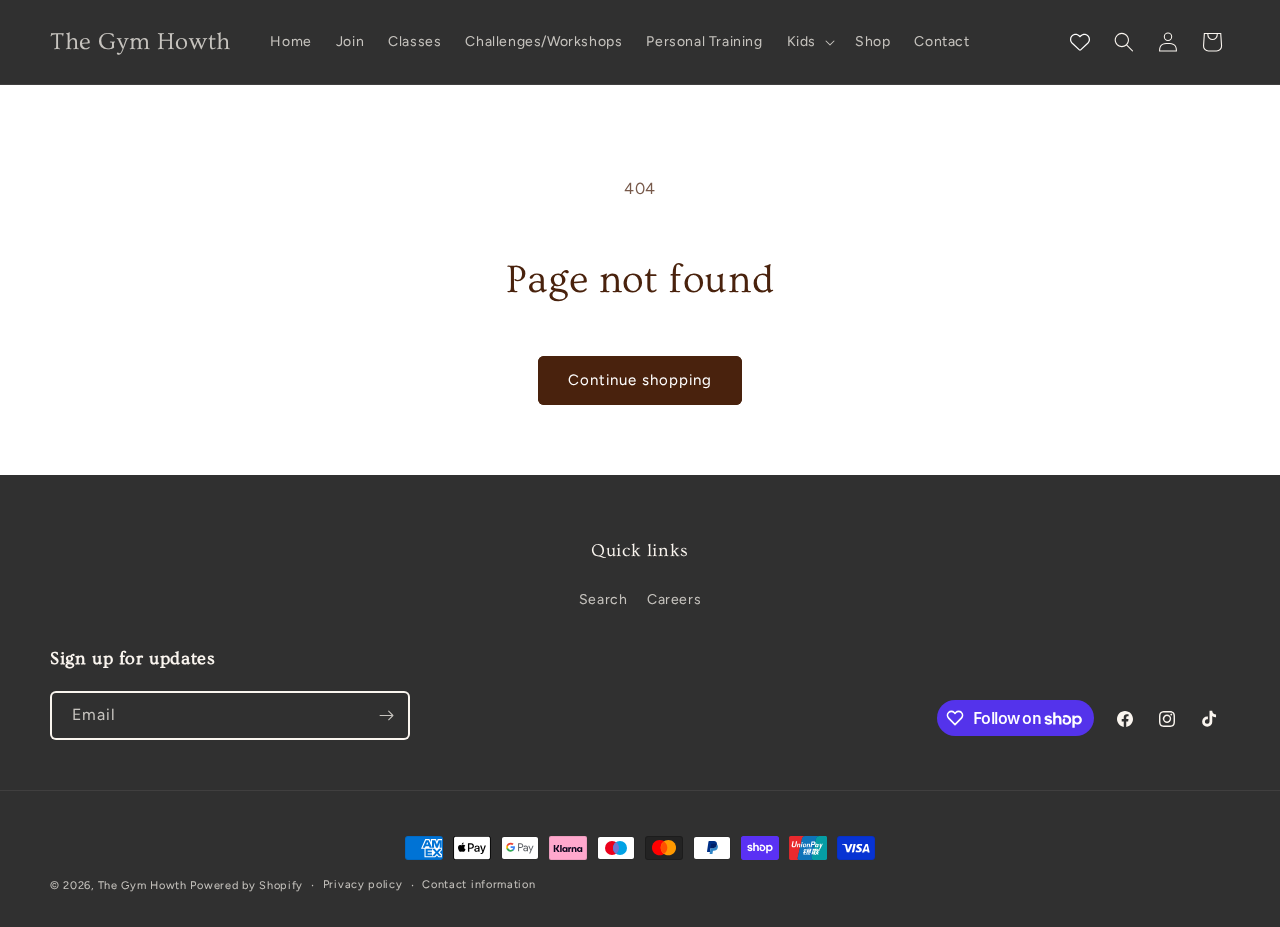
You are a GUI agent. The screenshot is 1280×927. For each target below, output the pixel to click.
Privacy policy (363, 884)
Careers (674, 599)
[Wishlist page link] (1080, 42)
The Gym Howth (142, 885)
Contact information (478, 884)
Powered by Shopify (246, 885)
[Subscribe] (386, 715)
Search (603, 599)
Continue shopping (640, 380)
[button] (809, 42)
